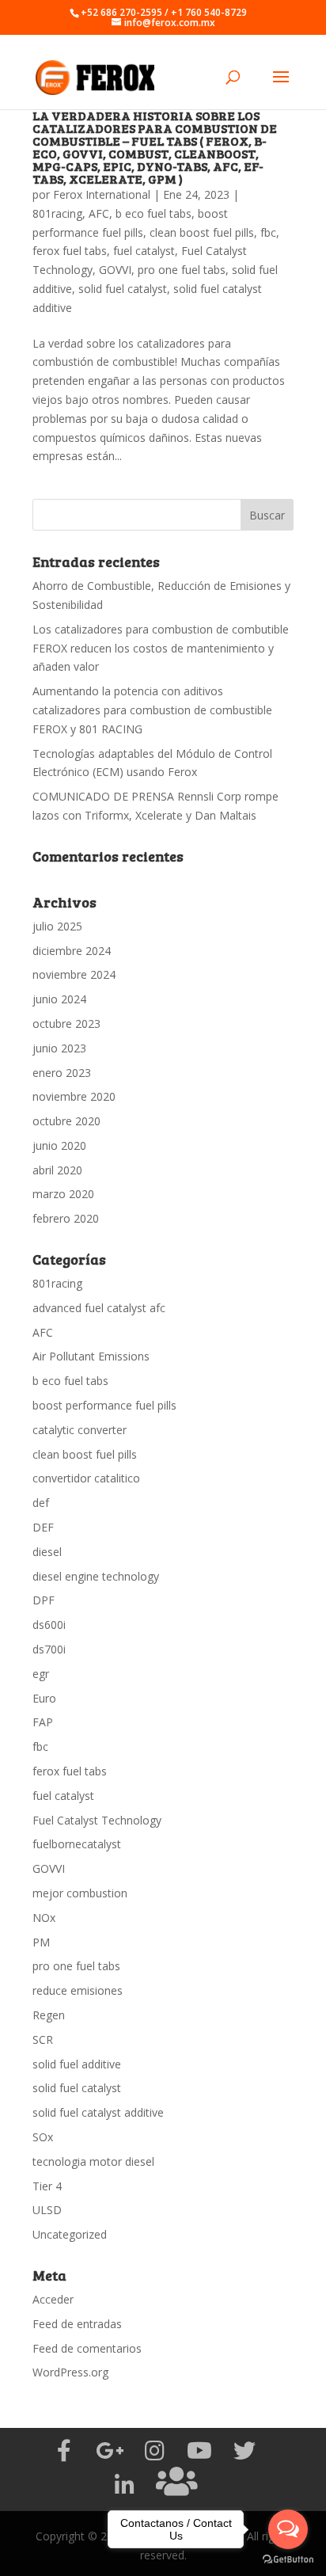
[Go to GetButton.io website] (288, 2560)
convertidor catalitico (86, 1478)
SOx (43, 2137)
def (41, 1503)
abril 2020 (57, 1170)
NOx (44, 1918)
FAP (43, 1722)
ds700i (49, 1649)
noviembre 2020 (74, 1096)
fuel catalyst (144, 251)
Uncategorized (70, 2234)
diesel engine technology (96, 1576)
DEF (43, 1527)
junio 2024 (59, 999)
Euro (44, 1698)
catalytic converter (80, 1430)
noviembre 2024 (74, 974)
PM (41, 1942)
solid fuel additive (77, 2064)
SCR (43, 2039)
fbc (268, 232)
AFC (99, 213)
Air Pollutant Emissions (91, 1356)
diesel (47, 1552)
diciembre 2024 (72, 951)
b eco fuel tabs (154, 213)
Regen (49, 2015)
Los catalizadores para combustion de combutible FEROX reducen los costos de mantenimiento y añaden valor (161, 648)
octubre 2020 (66, 1121)
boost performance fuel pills (104, 1405)
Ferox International (102, 194)
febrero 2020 (66, 1218)
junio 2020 (59, 1145)
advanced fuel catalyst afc (99, 1308)
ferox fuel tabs (70, 251)
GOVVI (115, 270)
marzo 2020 (63, 1194)
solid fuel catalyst (123, 289)
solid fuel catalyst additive (98, 2112)
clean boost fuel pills (202, 232)
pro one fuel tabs (182, 270)
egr (41, 1674)
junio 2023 (59, 1048)
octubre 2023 (66, 1024)
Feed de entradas (77, 2324)
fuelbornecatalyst (77, 1844)
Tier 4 (47, 2186)
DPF (44, 1600)
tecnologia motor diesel (93, 2161)
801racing (57, 213)
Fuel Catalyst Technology (97, 1820)
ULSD (47, 2210)
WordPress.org (70, 2372)
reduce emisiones (78, 1990)
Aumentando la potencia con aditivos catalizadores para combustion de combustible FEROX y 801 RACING (152, 710)
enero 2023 (62, 1073)
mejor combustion (80, 1893)
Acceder (53, 2299)
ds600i (49, 1625)
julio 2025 (57, 926)
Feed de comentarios (87, 2348)
